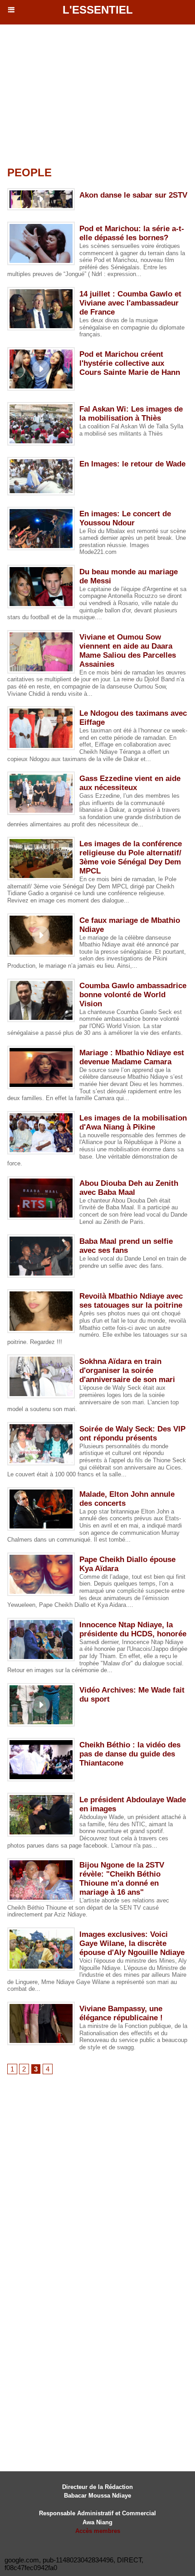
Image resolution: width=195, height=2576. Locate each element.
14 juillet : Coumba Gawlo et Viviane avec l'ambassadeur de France (130, 303)
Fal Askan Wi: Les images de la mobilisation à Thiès (131, 414)
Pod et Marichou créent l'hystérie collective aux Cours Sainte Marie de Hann (130, 363)
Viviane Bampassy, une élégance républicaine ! (121, 2013)
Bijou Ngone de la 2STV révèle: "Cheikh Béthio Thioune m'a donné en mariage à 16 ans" (122, 1879)
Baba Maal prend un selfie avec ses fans (126, 1246)
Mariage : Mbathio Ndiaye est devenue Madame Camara (132, 1057)
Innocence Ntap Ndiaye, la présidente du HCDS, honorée (133, 1629)
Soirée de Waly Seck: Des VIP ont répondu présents (132, 1434)
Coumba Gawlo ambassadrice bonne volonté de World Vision (133, 995)
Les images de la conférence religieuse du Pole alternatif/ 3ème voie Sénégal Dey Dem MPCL (131, 857)
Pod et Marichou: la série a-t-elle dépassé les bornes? (132, 233)
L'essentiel (98, 10)
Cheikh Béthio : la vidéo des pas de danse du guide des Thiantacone (130, 1754)
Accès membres (98, 2531)
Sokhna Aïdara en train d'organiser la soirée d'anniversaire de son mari (127, 1370)
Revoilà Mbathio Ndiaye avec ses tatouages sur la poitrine (131, 1301)
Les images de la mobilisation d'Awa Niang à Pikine (133, 1123)
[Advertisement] (81, 92)
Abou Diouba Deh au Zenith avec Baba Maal (129, 1188)
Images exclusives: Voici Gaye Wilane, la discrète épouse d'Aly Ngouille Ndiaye (132, 1943)
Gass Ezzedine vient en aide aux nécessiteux (130, 783)
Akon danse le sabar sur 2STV (133, 195)
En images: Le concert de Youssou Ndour (125, 518)
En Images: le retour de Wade (132, 464)
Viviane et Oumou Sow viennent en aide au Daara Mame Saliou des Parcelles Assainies (128, 651)
